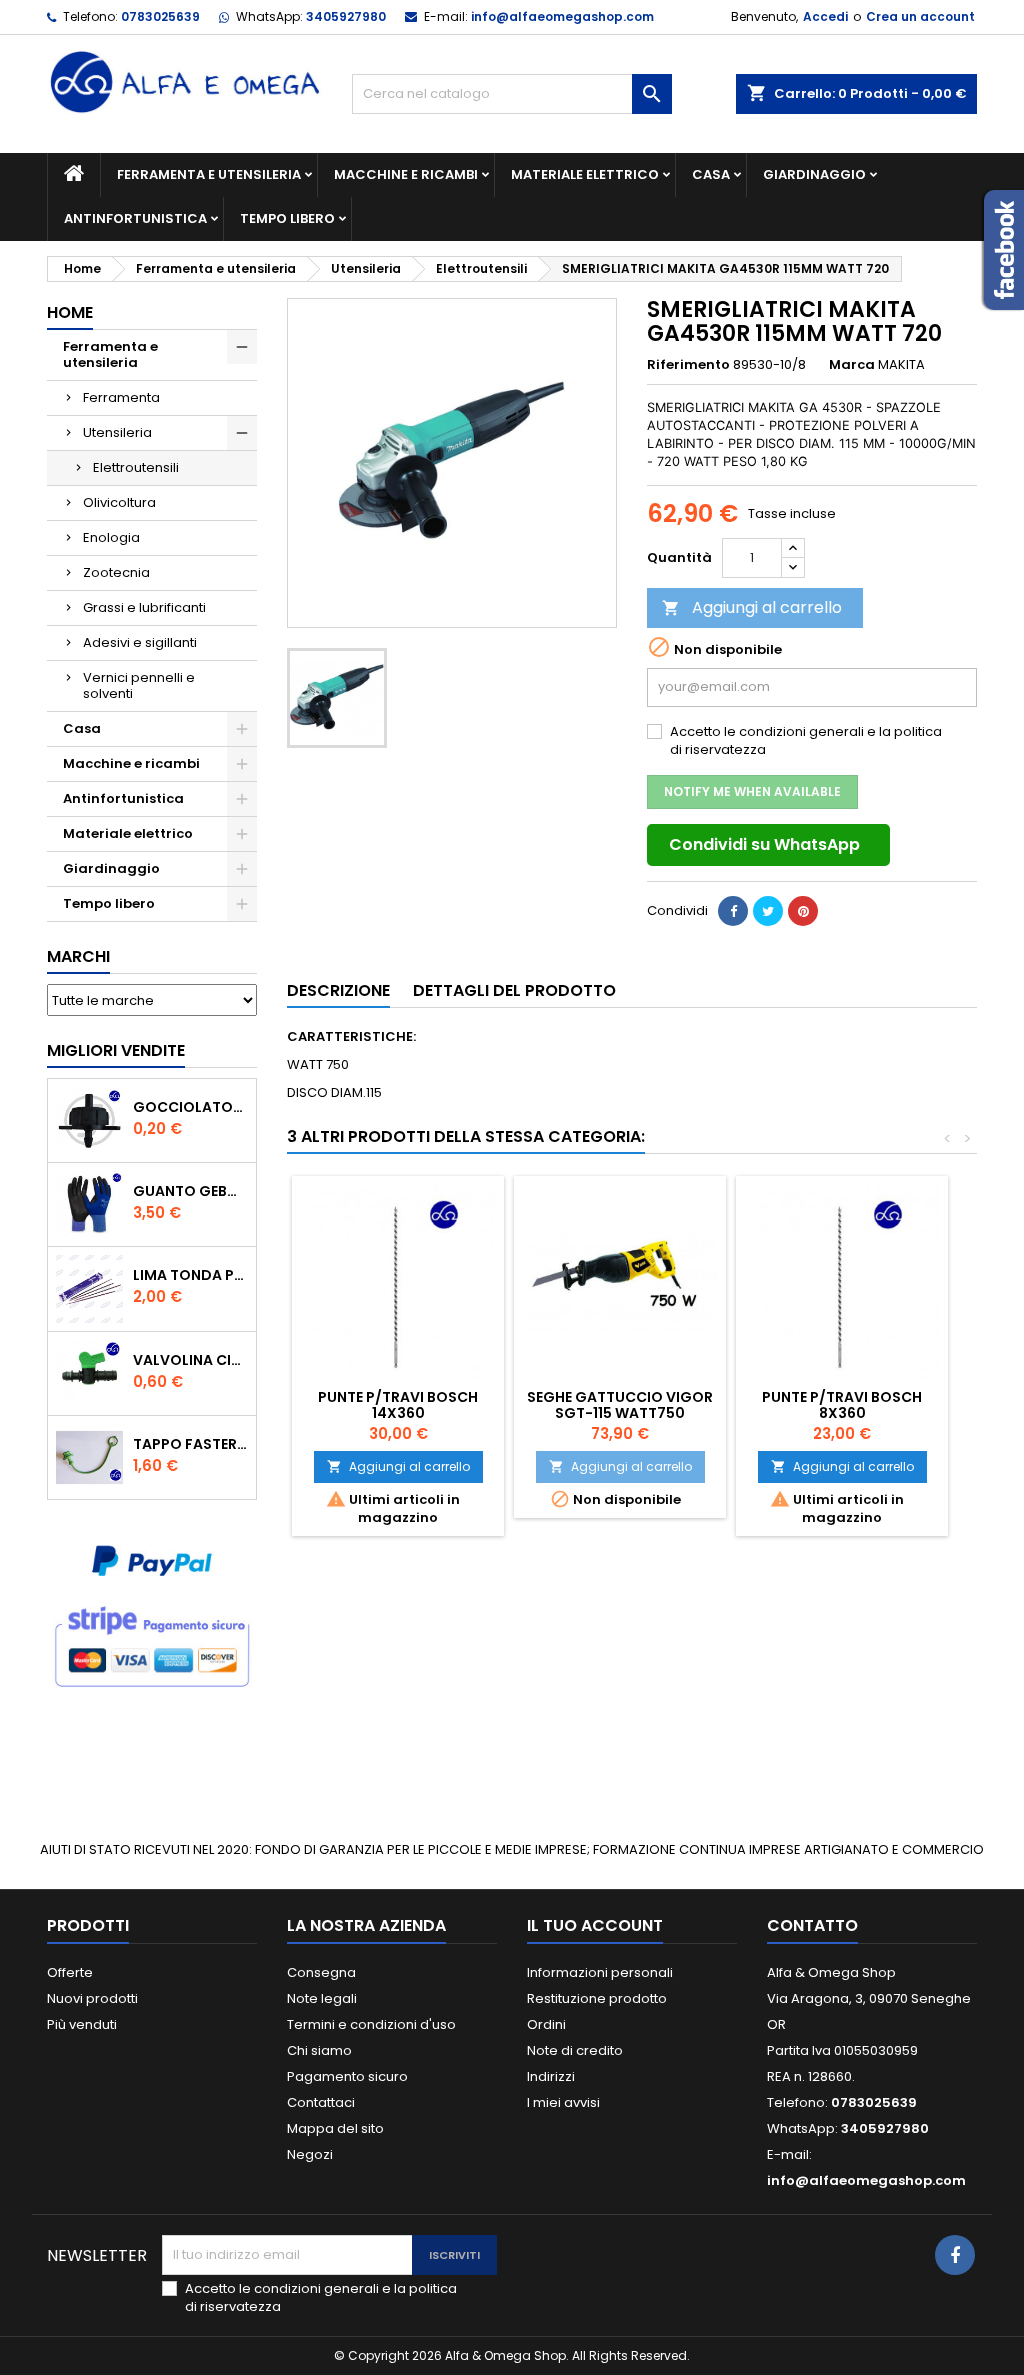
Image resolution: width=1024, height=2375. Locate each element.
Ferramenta (121, 397)
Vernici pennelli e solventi (139, 685)
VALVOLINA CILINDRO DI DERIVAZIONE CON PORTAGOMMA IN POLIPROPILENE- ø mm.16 (190, 1360)
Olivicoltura (119, 502)
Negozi (310, 2154)
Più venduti (82, 2024)
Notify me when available (752, 791)
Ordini (546, 2024)
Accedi (825, 16)
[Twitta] (768, 911)
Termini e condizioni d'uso (371, 2024)
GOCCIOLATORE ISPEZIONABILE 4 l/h (190, 1107)
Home (70, 312)
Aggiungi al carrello (752, 607)
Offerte (70, 1972)
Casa (711, 174)
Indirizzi (551, 2076)
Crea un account (920, 16)
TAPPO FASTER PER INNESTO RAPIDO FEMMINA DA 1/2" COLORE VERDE (190, 1444)
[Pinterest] (803, 911)
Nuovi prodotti (92, 1998)
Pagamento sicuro (347, 2076)
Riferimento (688, 365)
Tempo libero (287, 218)
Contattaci (321, 2102)
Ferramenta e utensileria (209, 174)
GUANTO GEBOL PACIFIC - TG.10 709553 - (190, 1191)
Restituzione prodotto (597, 1998)
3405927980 (346, 16)
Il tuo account (595, 1925)
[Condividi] (733, 911)
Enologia (111, 537)
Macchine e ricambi (406, 174)
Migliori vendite (116, 1050)
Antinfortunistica (135, 218)
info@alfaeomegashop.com (562, 16)
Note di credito (575, 2050)
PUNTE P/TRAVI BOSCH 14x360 (398, 1405)
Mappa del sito (335, 2128)
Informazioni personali (600, 1972)
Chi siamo (319, 2050)
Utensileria (117, 432)
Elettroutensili (136, 467)
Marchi (78, 956)
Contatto (812, 1925)
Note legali (322, 1998)
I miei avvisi (563, 2102)
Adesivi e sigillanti (140, 642)
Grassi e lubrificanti (144, 607)
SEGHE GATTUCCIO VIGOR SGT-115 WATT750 (620, 1405)
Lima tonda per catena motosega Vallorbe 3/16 (190, 1275)
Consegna (321, 1972)
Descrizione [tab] (338, 990)
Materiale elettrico (585, 174)
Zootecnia (116, 572)
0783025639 (160, 16)
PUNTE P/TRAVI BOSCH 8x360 (842, 1405)
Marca (852, 365)
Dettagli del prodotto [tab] (514, 990)
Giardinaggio (814, 174)
